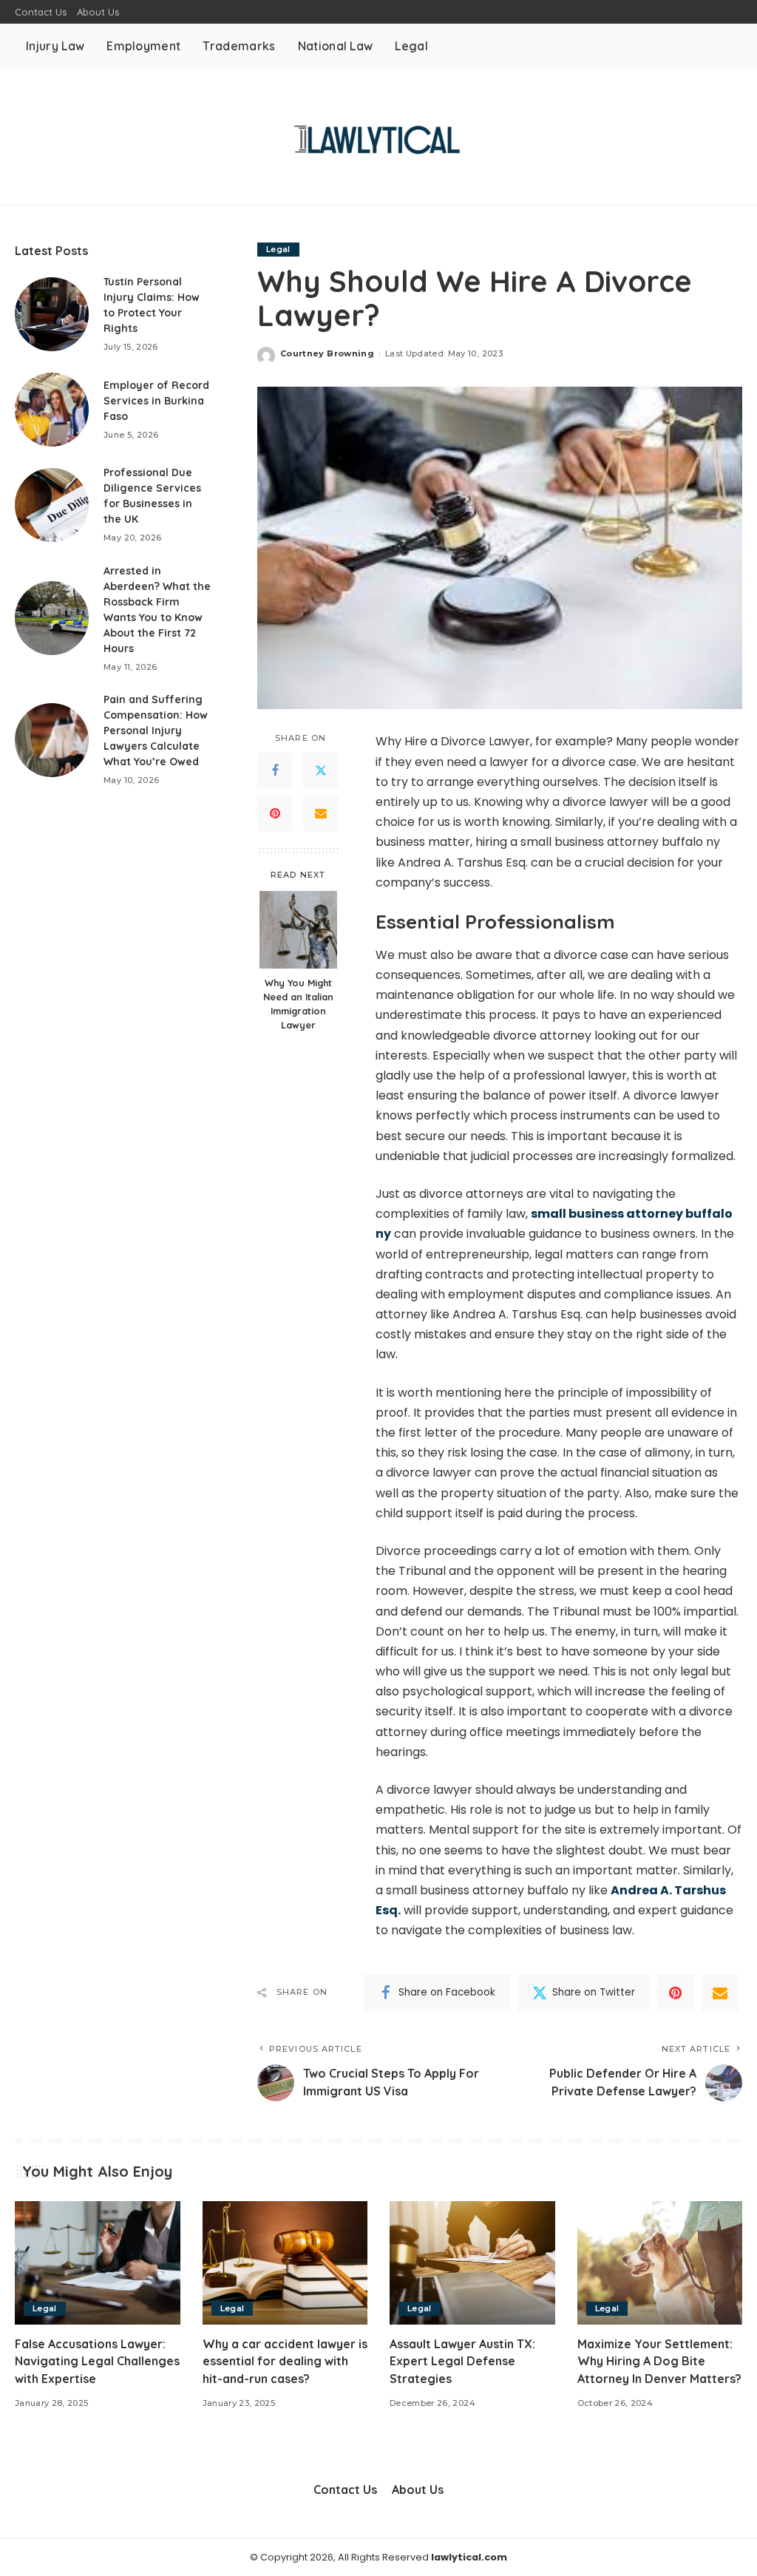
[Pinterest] (275, 813)
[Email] (321, 813)
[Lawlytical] (378, 136)
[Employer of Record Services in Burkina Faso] (52, 410)
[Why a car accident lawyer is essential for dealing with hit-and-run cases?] (285, 2263)
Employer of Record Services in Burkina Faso (156, 401)
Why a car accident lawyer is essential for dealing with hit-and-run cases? (285, 2361)
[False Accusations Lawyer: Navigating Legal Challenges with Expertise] (98, 2263)
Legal (278, 249)
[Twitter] (321, 770)
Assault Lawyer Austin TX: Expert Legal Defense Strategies (462, 2361)
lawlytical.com (469, 2557)
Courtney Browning (327, 353)
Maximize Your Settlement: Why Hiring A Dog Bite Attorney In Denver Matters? (659, 2361)
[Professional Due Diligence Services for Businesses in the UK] (52, 505)
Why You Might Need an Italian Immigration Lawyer (298, 1004)
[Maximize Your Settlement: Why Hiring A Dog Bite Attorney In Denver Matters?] (660, 2263)
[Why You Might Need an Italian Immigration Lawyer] (298, 930)
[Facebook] (275, 770)
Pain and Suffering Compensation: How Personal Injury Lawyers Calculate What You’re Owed (156, 731)
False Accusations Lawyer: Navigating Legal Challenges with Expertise (97, 2361)
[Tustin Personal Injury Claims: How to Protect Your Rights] (52, 314)
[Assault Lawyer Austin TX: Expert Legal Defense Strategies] (472, 2263)
